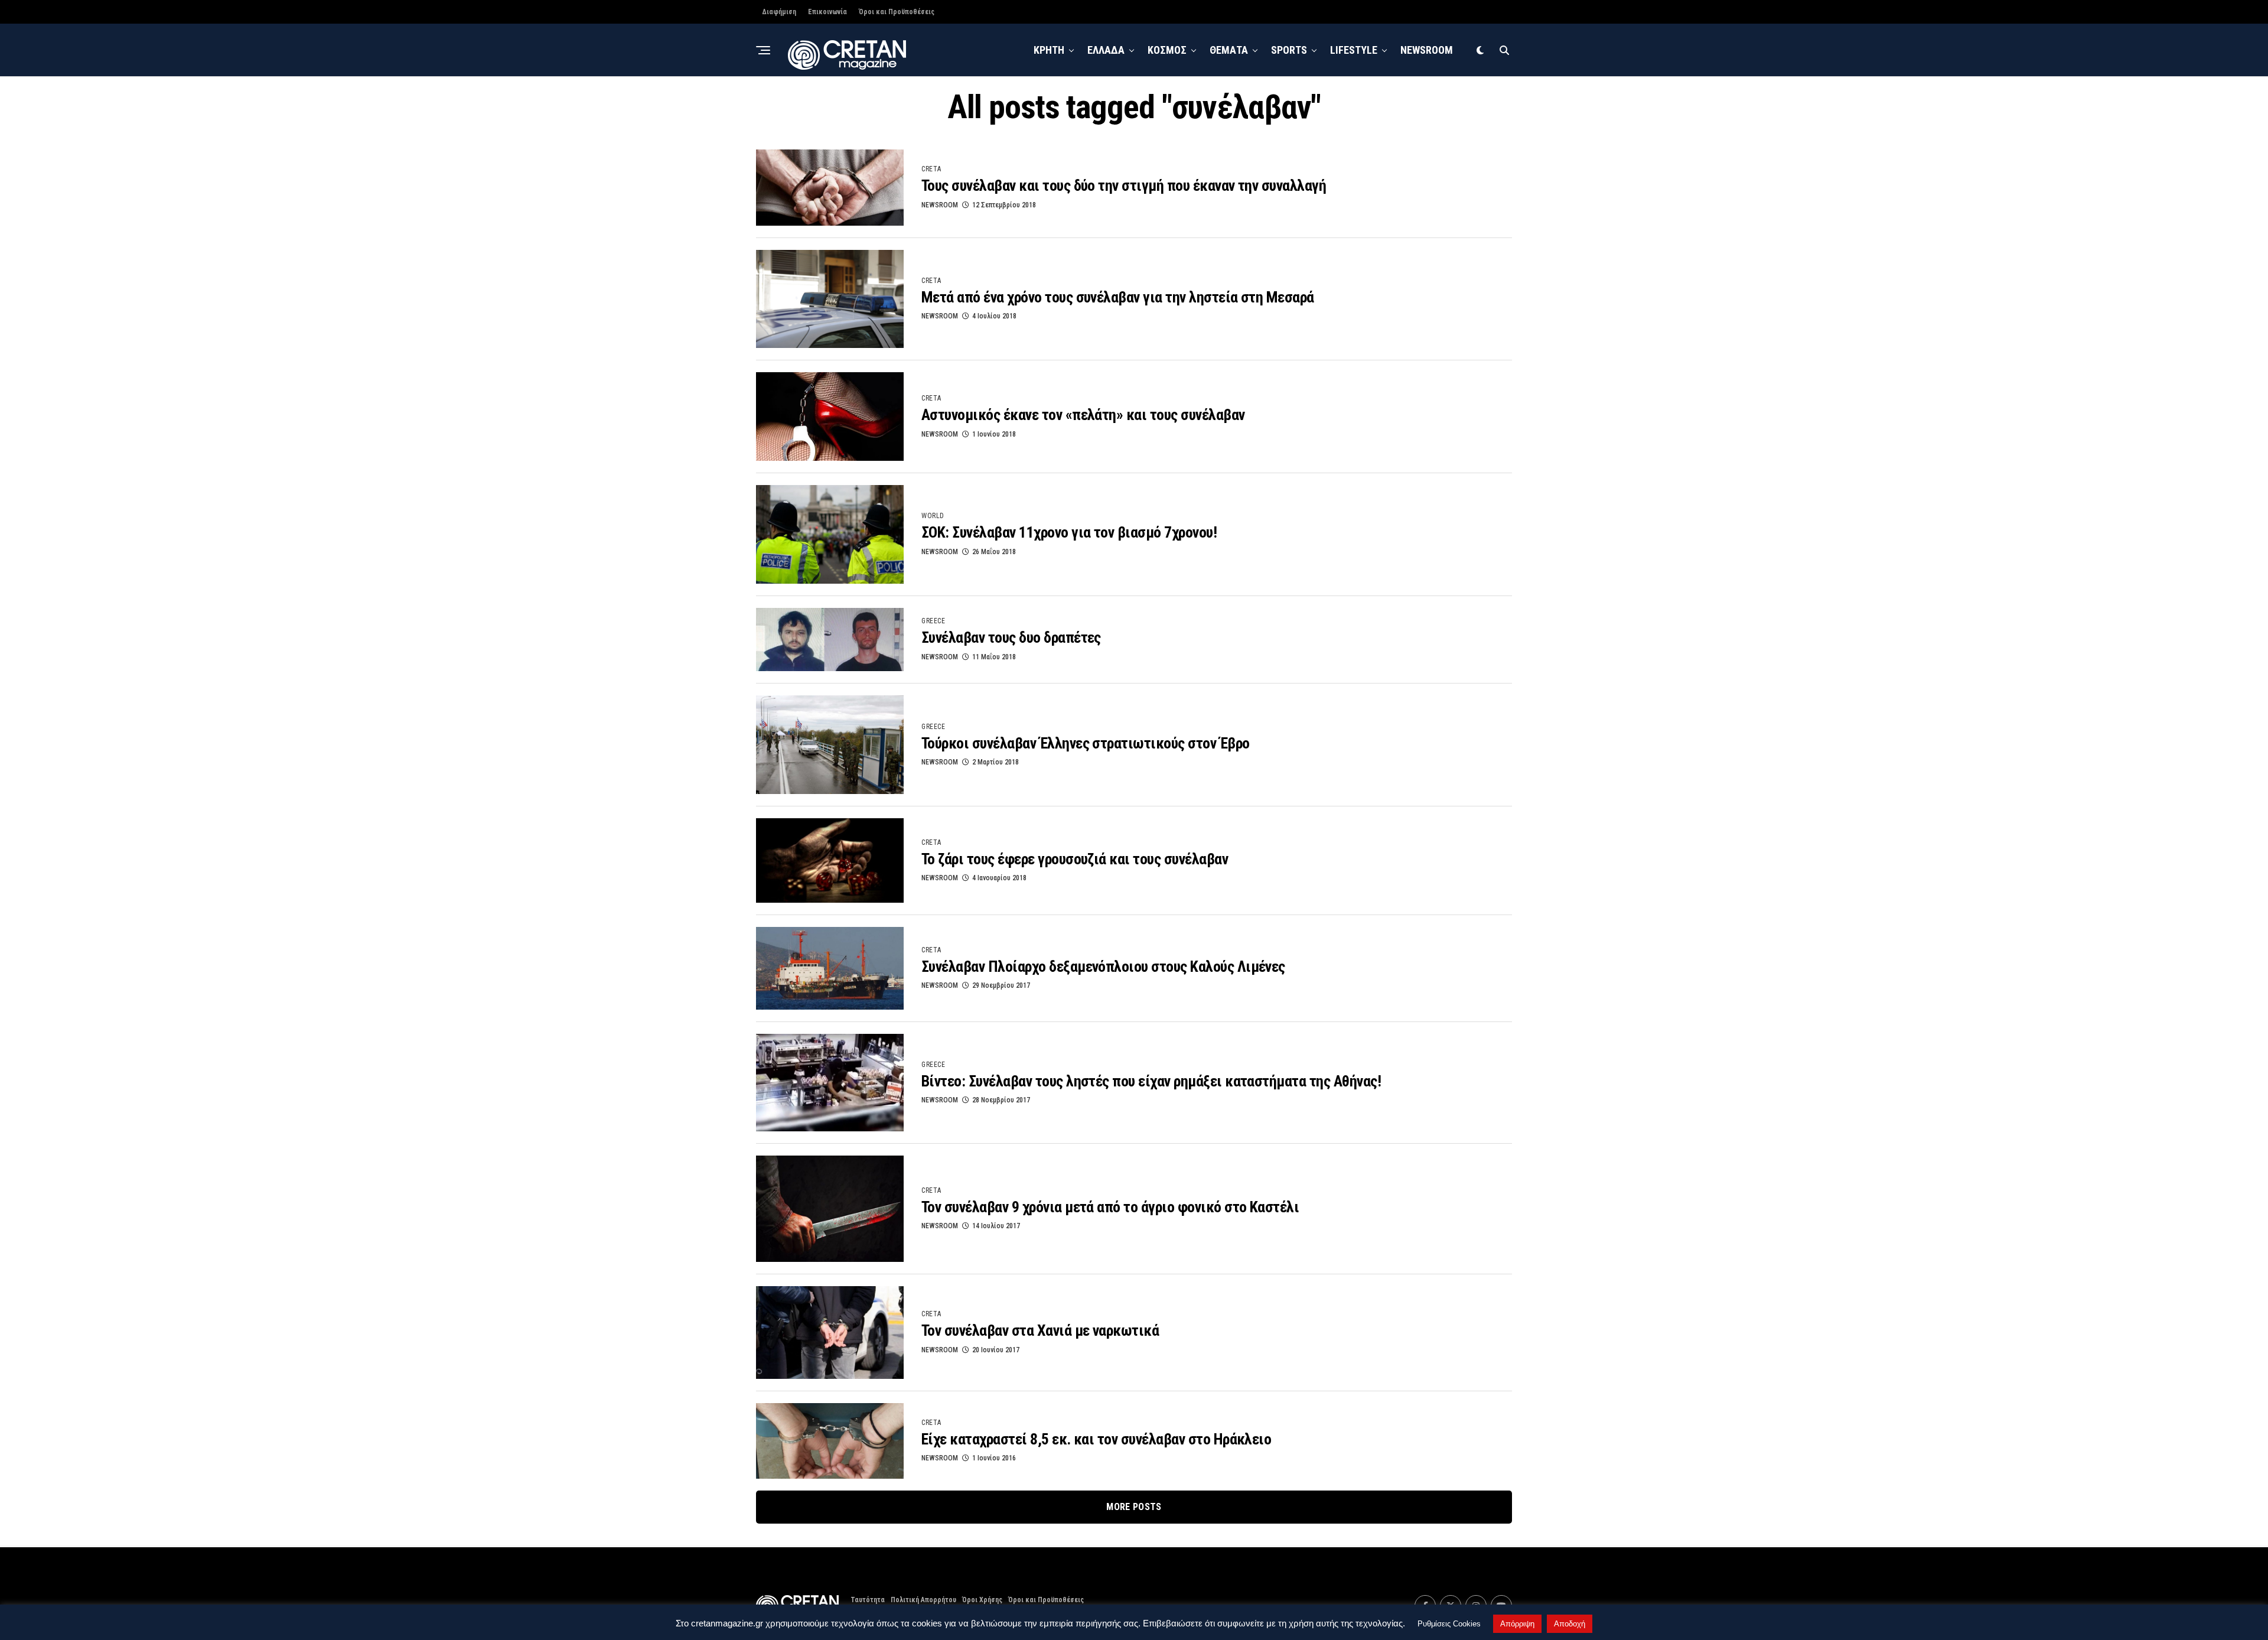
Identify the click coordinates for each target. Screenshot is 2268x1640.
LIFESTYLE (1354, 50)
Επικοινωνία (827, 12)
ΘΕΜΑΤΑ (1229, 50)
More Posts (1134, 1507)
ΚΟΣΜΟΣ (1167, 50)
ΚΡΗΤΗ (1049, 50)
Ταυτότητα (868, 1600)
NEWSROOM (1427, 50)
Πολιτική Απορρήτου (923, 1600)
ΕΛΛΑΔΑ (1106, 50)
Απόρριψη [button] (1517, 1624)
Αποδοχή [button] (1570, 1624)
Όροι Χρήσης (982, 1600)
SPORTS (1289, 50)
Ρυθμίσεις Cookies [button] (1449, 1624)
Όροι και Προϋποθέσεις (897, 12)
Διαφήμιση (779, 12)
